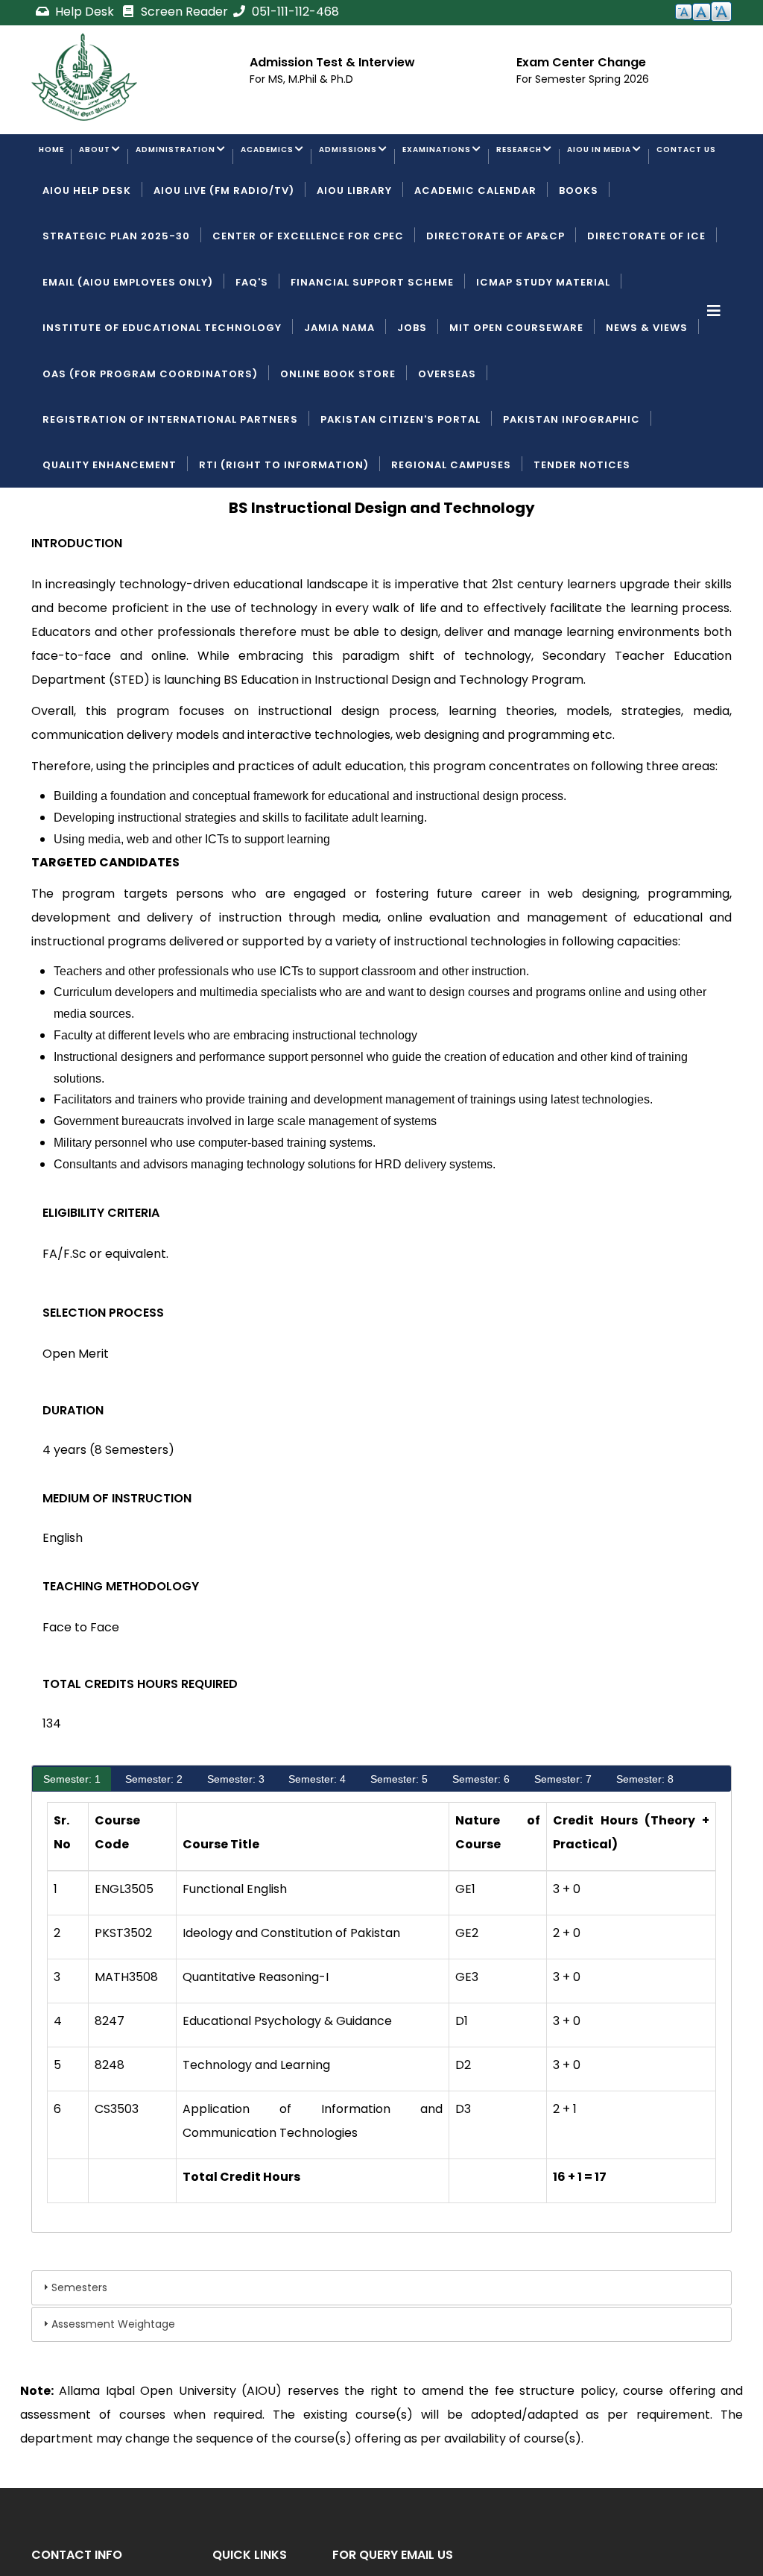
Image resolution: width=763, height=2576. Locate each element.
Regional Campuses (451, 525)
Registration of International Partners (170, 479)
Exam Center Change (581, 62)
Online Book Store (338, 434)
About (117, 158)
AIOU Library (354, 250)
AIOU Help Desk (87, 250)
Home (59, 158)
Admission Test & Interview (332, 62)
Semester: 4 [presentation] (317, 1839)
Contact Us (193, 204)
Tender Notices (582, 525)
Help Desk (85, 12)
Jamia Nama (339, 387)
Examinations (549, 158)
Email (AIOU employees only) (128, 342)
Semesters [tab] (79, 2347)
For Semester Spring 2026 (583, 79)
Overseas (447, 434)
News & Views (647, 387)
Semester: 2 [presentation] (154, 1839)
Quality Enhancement (110, 525)
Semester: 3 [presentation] (236, 1839)
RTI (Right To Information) (284, 525)
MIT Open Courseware (516, 387)
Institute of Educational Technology (162, 387)
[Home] (84, 77)
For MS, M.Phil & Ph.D (301, 79)
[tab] (72, 1839)
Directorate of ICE (646, 296)
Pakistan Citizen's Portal (401, 479)
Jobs (412, 387)
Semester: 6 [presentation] (481, 1839)
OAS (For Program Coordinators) (150, 434)
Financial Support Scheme (372, 342)
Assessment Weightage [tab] (113, 2384)
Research (654, 158)
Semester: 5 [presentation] (399, 1839)
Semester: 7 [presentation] (563, 1839)
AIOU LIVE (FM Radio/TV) (224, 250)
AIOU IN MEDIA (83, 204)
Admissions (437, 158)
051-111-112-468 (294, 12)
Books (579, 250)
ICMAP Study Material (543, 342)
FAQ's (252, 342)
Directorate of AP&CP (496, 296)
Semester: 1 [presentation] (72, 1839)
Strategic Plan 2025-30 (116, 296)
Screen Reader (183, 12)
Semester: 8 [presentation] (645, 1839)
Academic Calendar (475, 250)
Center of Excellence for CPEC (308, 296)
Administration (218, 158)
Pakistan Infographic (572, 479)
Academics (334, 158)
